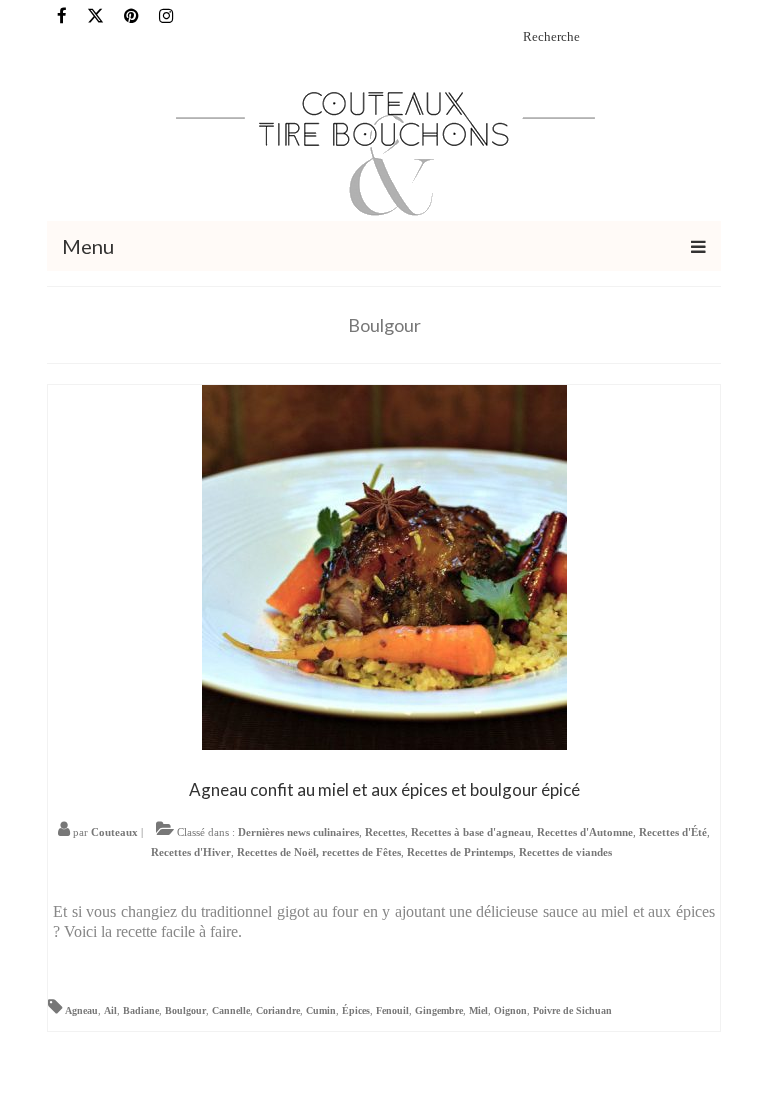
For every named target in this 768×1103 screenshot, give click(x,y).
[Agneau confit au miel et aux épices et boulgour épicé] (384, 565)
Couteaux (114, 832)
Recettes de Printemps (460, 852)
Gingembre (439, 1010)
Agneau (81, 1010)
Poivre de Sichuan (572, 1010)
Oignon (510, 1010)
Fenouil (392, 1010)
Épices (356, 1010)
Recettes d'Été (673, 832)
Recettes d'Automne (585, 832)
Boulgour (185, 1010)
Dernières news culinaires (298, 832)
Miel (478, 1010)
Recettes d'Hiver (191, 852)
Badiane (141, 1010)
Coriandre (278, 1010)
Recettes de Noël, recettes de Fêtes (319, 852)
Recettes (385, 832)
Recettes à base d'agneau (471, 832)
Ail (110, 1010)
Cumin (321, 1010)
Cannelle (231, 1010)
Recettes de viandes (565, 852)
